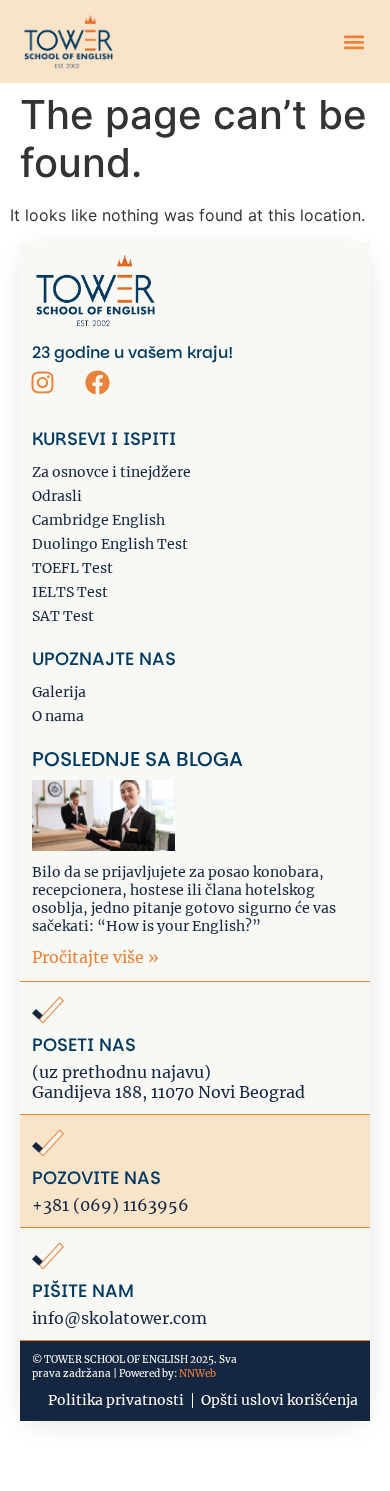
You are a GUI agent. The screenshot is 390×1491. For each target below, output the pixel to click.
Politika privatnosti (116, 1400)
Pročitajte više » (95, 957)
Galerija (59, 692)
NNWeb (197, 1373)
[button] (353, 41)
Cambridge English (98, 520)
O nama (58, 716)
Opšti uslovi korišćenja (279, 1400)
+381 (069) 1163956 (110, 1205)
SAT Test (63, 616)
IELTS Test (70, 592)
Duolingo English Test (110, 544)
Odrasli (57, 496)
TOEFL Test (72, 568)
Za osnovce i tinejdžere (111, 472)
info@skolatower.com (119, 1318)
